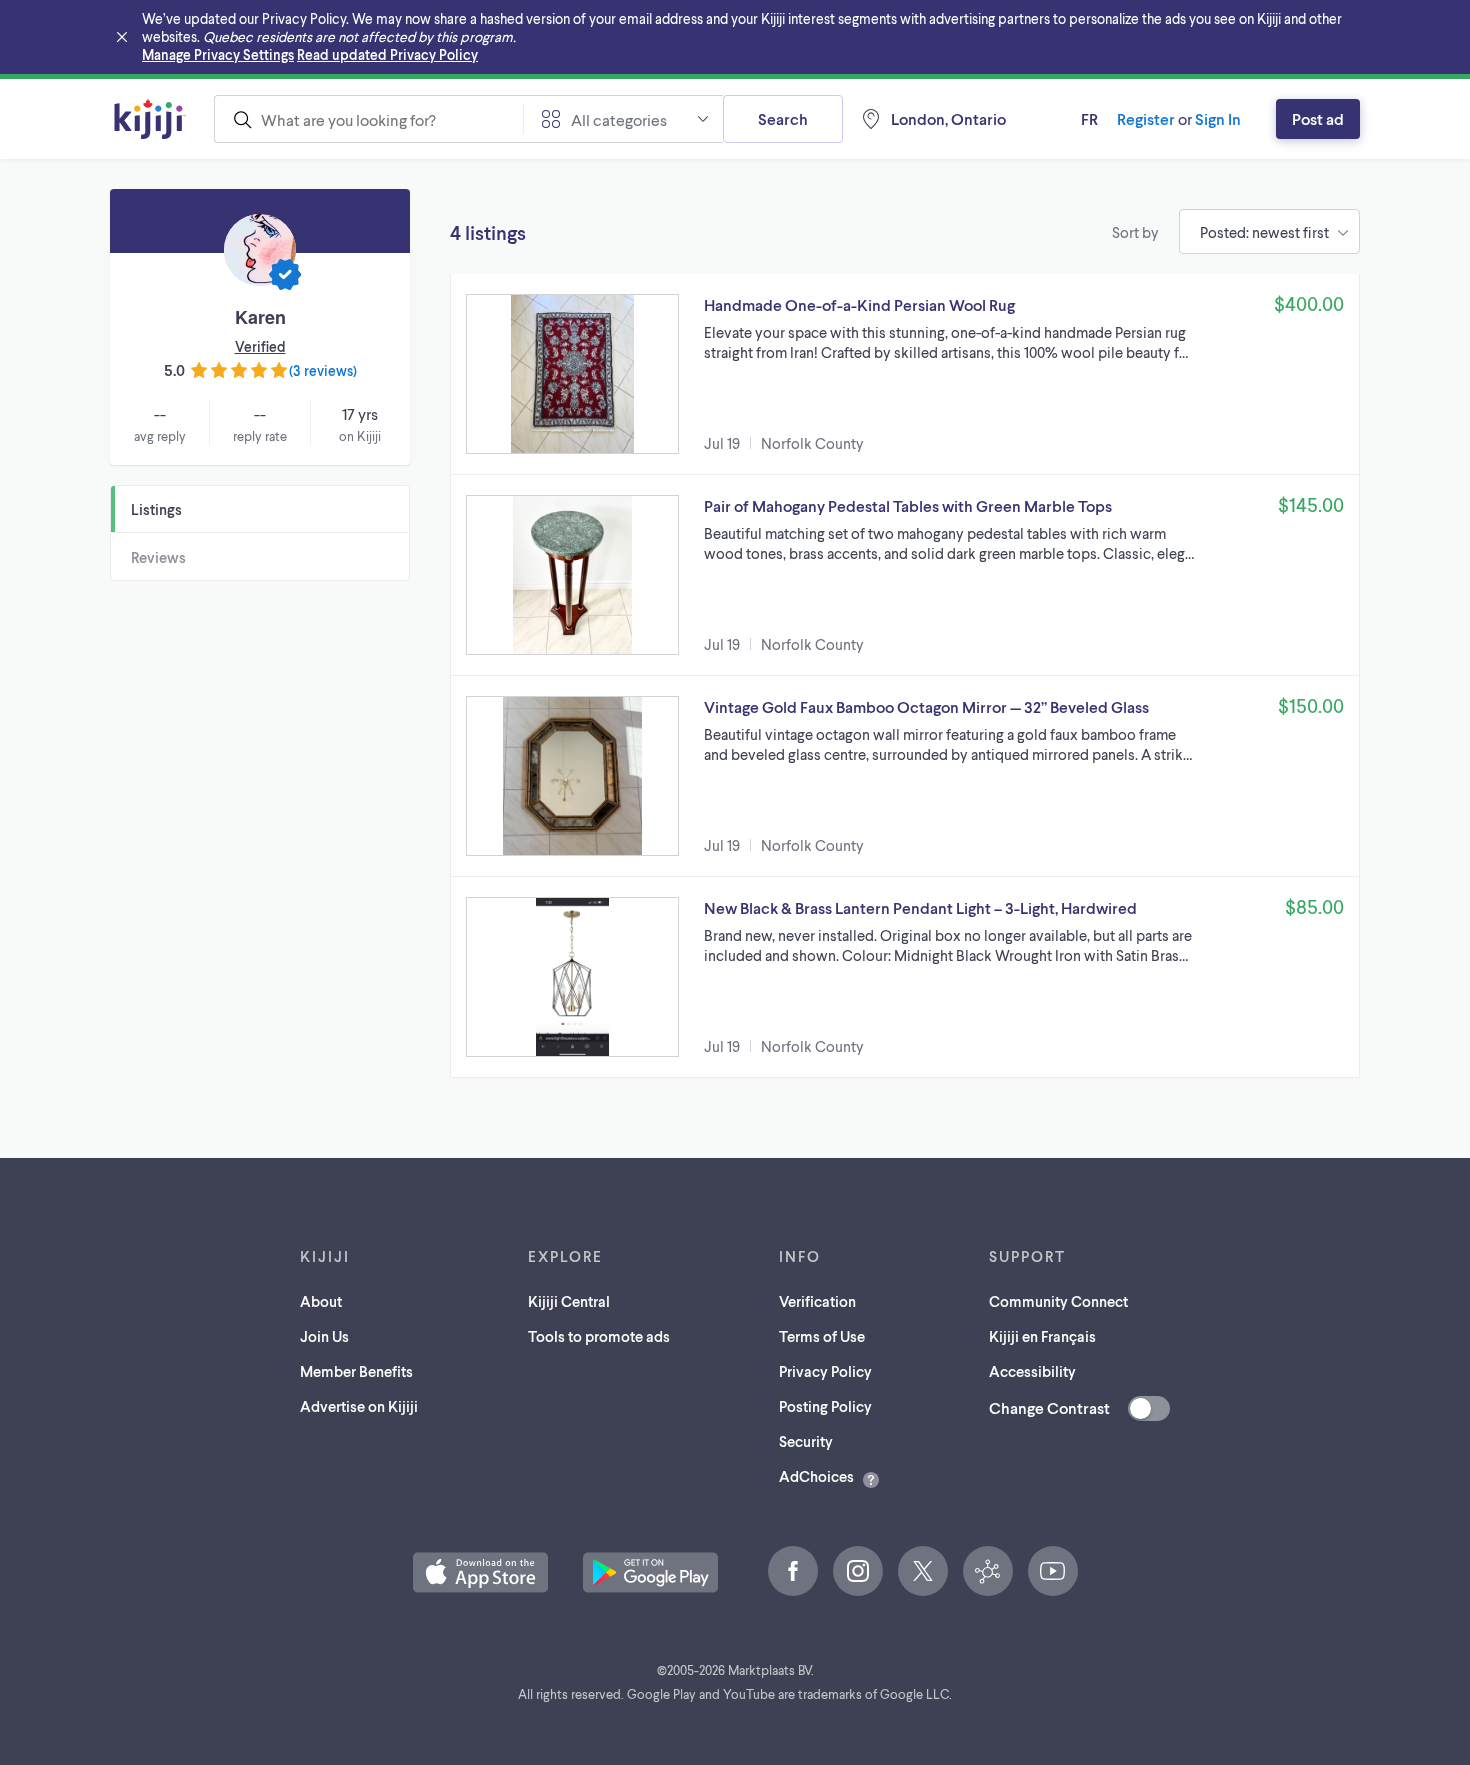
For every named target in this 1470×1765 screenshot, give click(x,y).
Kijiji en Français (1042, 1336)
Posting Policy (825, 1406)
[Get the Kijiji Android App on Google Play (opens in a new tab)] (650, 1572)
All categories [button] (619, 119)
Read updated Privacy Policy (387, 54)
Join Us (324, 1336)
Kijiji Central (569, 1301)
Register (1146, 118)
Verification (817, 1301)
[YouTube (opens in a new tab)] (1053, 1571)
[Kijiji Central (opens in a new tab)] (988, 1571)
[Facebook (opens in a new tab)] (793, 1571)
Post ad (1318, 118)
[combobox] (368, 119)
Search (783, 118)
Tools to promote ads (599, 1336)
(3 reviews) (323, 370)
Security (806, 1441)
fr (1089, 118)
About (321, 1301)
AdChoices (816, 1476)
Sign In (1218, 118)
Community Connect (1058, 1301)
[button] (905, 374)
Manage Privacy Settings (218, 54)
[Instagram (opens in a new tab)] (858, 1571)
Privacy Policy (825, 1371)
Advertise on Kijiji (359, 1406)
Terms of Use (822, 1336)
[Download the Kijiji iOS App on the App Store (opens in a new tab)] (480, 1572)
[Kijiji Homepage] (150, 119)
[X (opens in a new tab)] (923, 1571)
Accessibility (1032, 1371)
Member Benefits (356, 1371)
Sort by (1135, 232)
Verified (260, 346)
